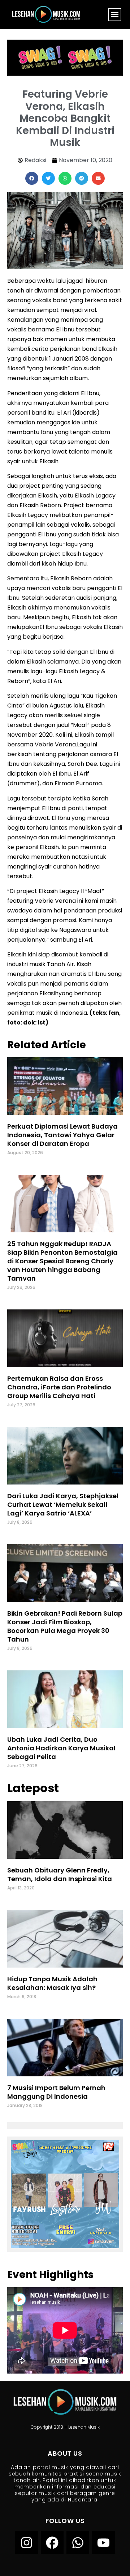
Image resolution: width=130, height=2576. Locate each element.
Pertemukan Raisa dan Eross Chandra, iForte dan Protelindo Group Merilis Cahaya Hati (59, 1387)
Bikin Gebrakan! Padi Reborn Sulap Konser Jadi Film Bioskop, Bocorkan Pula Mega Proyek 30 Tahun (65, 1626)
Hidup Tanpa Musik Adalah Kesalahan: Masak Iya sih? (52, 1983)
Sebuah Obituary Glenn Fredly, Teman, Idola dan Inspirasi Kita (60, 1874)
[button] (115, 15)
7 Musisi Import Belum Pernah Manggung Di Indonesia (56, 2092)
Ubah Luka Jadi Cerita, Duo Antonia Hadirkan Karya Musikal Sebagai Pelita (61, 1748)
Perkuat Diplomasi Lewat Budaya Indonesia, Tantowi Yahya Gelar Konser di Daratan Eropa (62, 1135)
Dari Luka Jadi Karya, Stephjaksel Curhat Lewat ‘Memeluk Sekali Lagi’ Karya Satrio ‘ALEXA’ (63, 1504)
